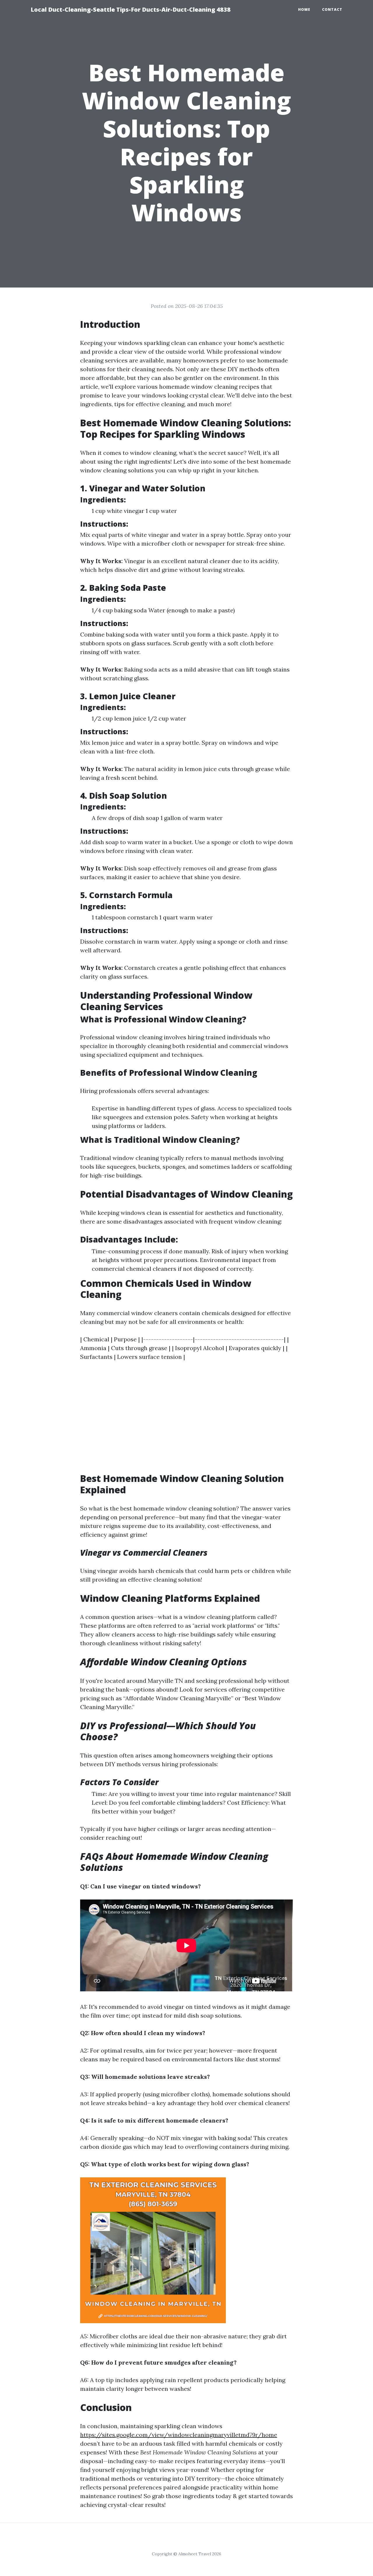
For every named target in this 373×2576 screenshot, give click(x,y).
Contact (332, 9)
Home (304, 9)
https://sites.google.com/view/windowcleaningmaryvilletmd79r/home (179, 2435)
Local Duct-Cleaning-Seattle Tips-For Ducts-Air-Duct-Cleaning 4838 (131, 9)
